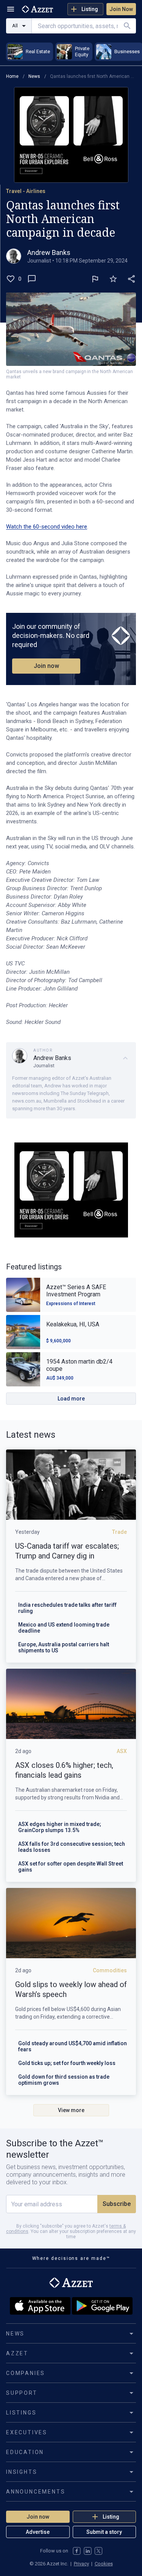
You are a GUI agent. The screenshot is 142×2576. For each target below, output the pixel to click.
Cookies (104, 2564)
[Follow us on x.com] (98, 2551)
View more (71, 2110)
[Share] (131, 279)
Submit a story (104, 2532)
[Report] (95, 279)
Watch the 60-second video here (47, 527)
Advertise (38, 2532)
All (15, 26)
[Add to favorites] (113, 279)
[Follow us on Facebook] (77, 2551)
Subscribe (117, 2204)
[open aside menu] (11, 9)
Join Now (121, 9)
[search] (127, 26)
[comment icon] (32, 279)
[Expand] (125, 1058)
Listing (90, 9)
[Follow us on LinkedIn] (88, 2551)
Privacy (81, 2564)
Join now (46, 666)
